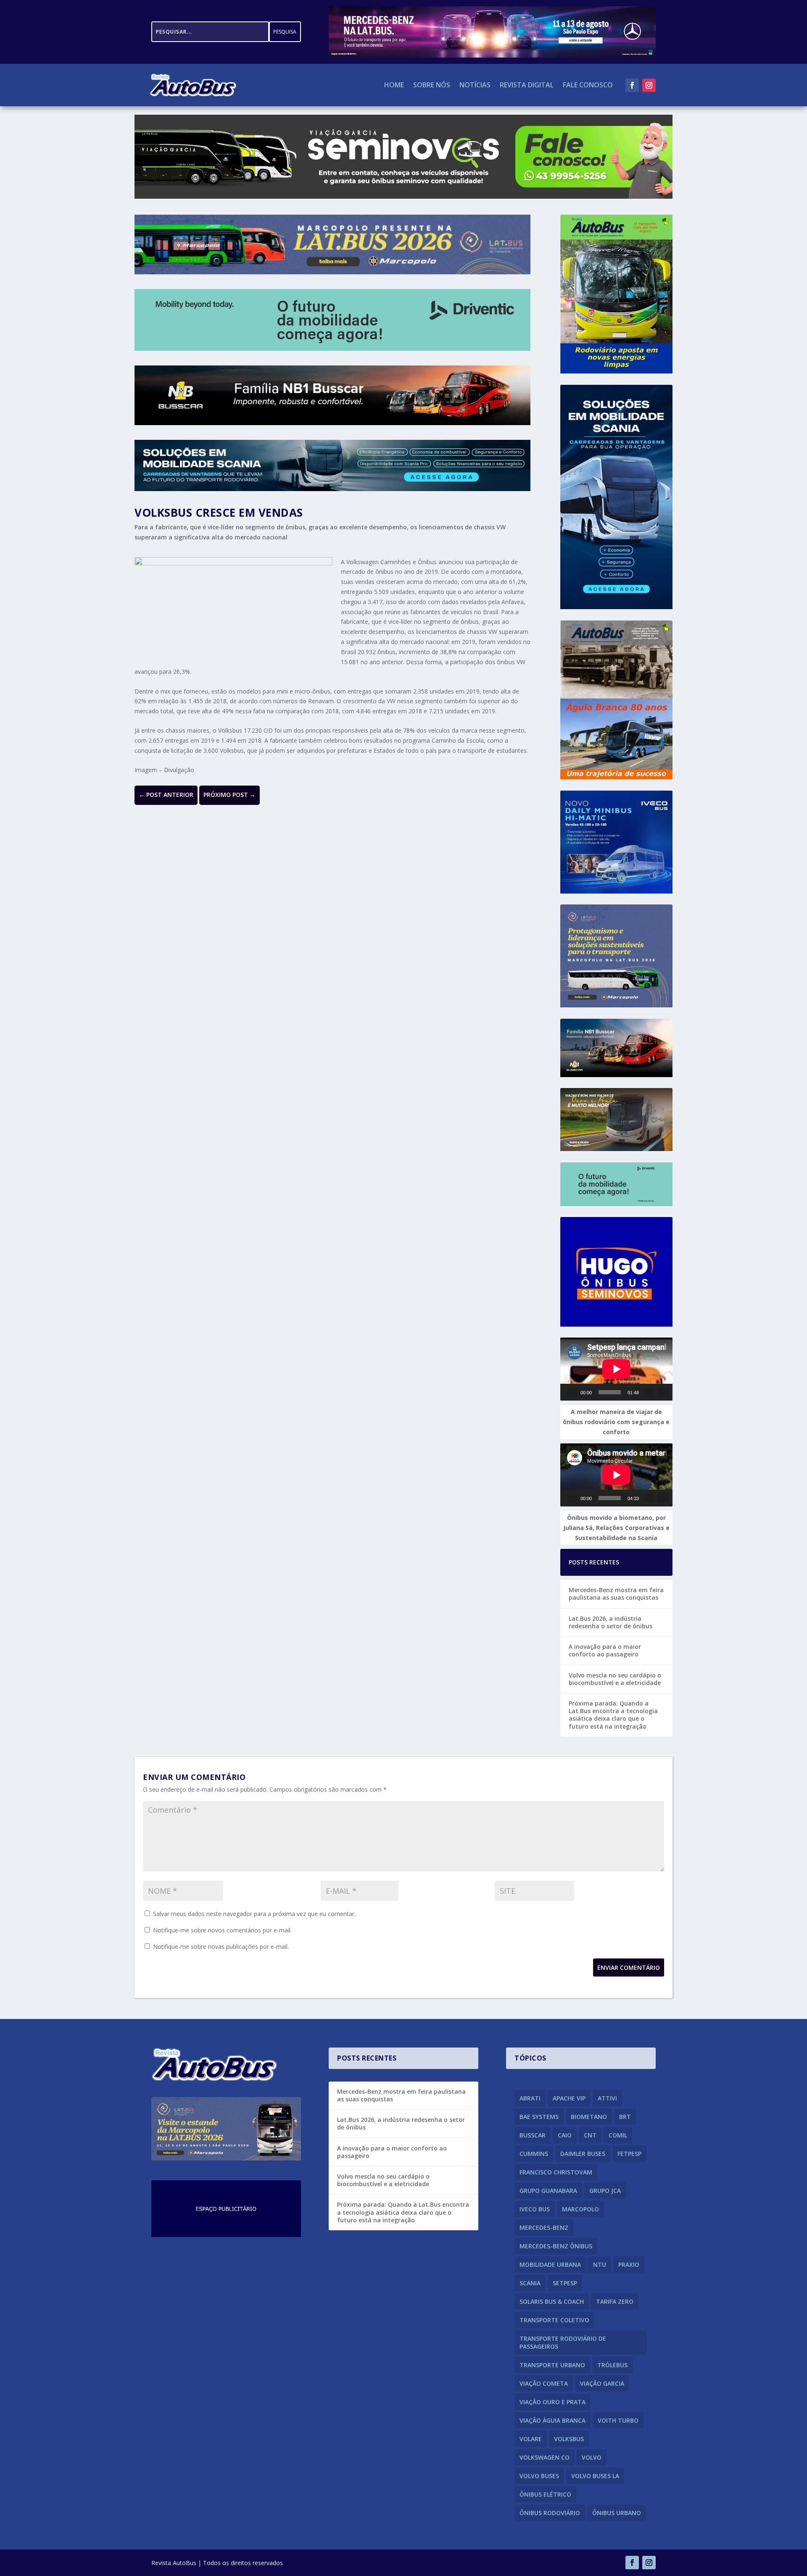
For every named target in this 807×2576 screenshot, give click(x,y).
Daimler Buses (583, 2154)
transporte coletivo (554, 2320)
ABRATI (530, 2098)
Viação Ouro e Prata (553, 2402)
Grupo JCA (605, 2191)
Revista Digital (527, 86)
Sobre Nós (432, 86)
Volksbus (569, 2439)
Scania (530, 2283)
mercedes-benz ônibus (556, 2246)
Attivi (607, 2098)
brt (625, 2117)
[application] (616, 1369)
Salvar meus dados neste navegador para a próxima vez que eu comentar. (254, 1914)
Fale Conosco (588, 86)
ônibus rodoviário (550, 2513)
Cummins (534, 2154)
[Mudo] (649, 1392)
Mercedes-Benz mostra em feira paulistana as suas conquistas (616, 1594)
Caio (565, 2135)
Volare (531, 2439)
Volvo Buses (539, 2476)
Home (394, 86)
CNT (590, 2135)
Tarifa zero (615, 2301)
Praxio (629, 2265)
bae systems (539, 2117)
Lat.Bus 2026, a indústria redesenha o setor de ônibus (611, 1622)
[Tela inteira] (662, 1392)
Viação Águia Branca (553, 2420)
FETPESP (629, 2154)
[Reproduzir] (572, 1392)
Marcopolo (580, 2209)
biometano (589, 2117)
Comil (618, 2135)
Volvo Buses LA (595, 2476)
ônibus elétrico (545, 2494)
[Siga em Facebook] (632, 85)
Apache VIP (569, 2098)
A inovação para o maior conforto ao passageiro (605, 1650)
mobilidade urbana (550, 2265)
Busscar (533, 2135)
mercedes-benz (544, 2228)
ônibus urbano (617, 2513)
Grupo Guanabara (548, 2191)
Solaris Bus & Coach (552, 2301)
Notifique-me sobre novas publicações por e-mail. (221, 1946)
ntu (600, 2265)
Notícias (475, 86)
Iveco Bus (535, 2209)
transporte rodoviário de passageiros (563, 2342)
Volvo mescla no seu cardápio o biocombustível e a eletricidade (615, 1679)
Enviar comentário (629, 1967)
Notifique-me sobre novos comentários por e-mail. (222, 1930)
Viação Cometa (544, 2383)
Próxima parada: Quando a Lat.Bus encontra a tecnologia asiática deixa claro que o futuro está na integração (613, 1715)
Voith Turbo (618, 2420)
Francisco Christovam (556, 2172)
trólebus (612, 2365)
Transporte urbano (552, 2365)
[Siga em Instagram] (649, 85)
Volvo (592, 2457)
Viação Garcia (602, 2383)
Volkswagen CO (545, 2457)
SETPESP (565, 2283)
